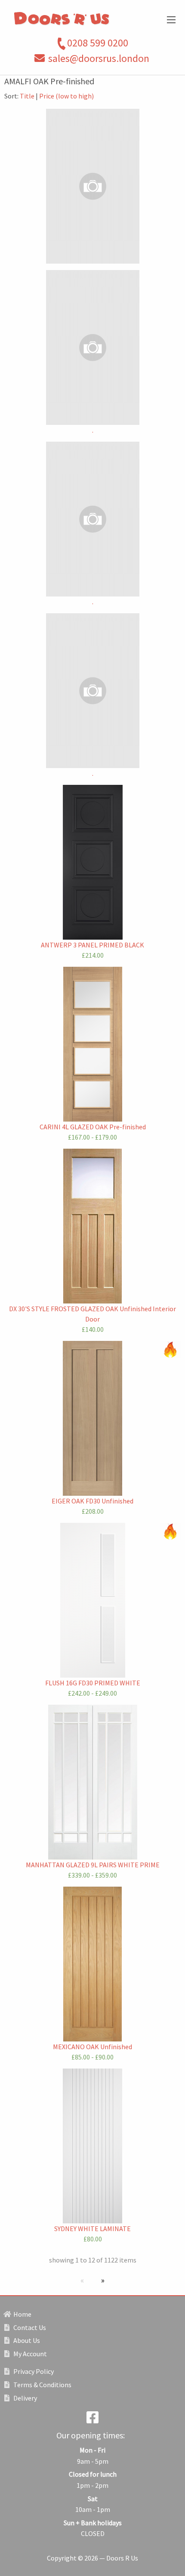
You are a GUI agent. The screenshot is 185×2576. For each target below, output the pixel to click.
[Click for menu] (171, 20)
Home (22, 2314)
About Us (26, 2340)
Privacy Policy (33, 2371)
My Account (29, 2354)
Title (27, 96)
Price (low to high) (66, 96)
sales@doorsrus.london (99, 58)
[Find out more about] (92, 186)
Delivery (25, 2398)
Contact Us (29, 2327)
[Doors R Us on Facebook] (92, 2420)
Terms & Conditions (42, 2385)
